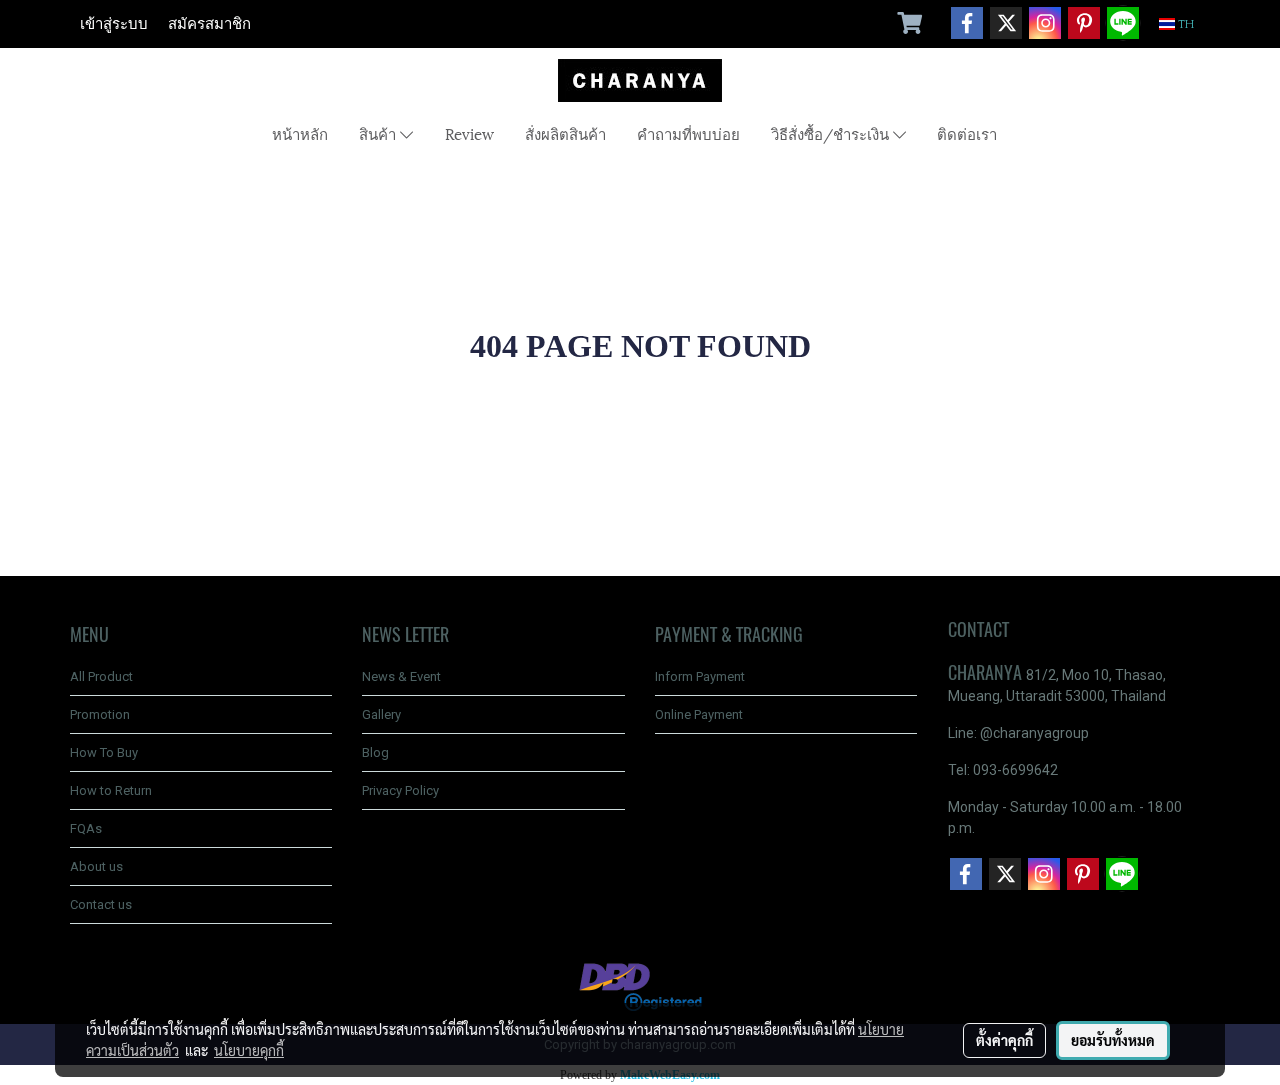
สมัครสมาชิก (209, 24)
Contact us (101, 904)
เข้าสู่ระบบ (114, 24)
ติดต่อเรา (967, 133)
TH (1185, 24)
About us (96, 866)
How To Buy (104, 752)
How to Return (111, 790)
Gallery (381, 714)
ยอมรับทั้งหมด (1113, 1040)
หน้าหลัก (300, 133)
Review (469, 133)
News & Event (401, 676)
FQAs (86, 828)
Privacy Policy (400, 790)
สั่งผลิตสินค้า (565, 133)
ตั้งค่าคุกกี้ (1004, 1040)
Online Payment (699, 714)
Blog (375, 752)
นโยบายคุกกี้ (249, 1050)
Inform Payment (700, 676)
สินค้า (379, 133)
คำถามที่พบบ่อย (688, 133)
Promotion (100, 714)
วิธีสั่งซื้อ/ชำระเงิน (832, 133)
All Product (101, 676)
